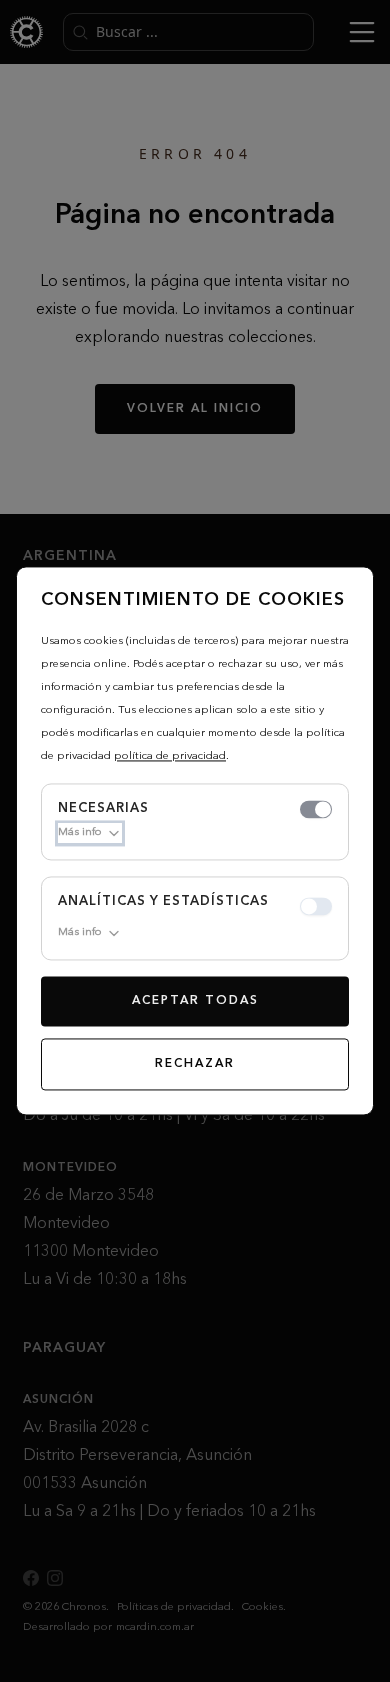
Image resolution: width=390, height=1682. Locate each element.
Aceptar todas (195, 1002)
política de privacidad (170, 756)
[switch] (316, 810)
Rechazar (195, 1065)
